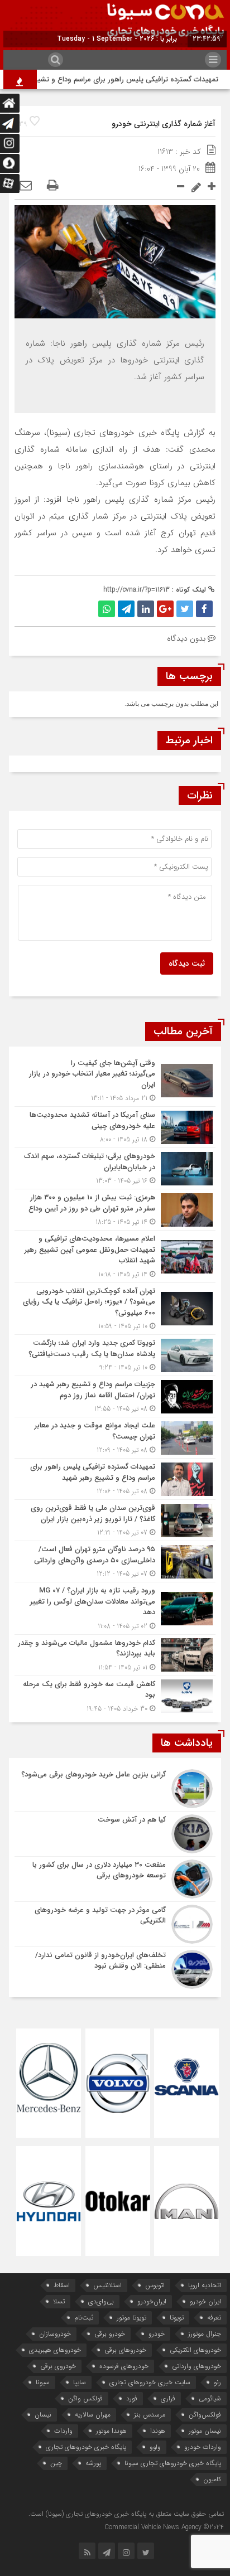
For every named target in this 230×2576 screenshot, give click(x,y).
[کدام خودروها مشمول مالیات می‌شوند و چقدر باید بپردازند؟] (115, 1655)
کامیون (212, 2479)
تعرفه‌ (214, 2318)
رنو (217, 2382)
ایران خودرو (205, 2301)
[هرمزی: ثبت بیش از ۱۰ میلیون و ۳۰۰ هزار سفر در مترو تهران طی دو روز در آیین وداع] (115, 1210)
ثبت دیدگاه (187, 963)
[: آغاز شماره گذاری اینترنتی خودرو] (26, 186)
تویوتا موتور (131, 2318)
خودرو (157, 2334)
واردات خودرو (203, 2447)
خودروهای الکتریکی (195, 2350)
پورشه (93, 2463)
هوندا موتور (111, 2431)
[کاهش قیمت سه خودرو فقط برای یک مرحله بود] (115, 1695)
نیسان (43, 2415)
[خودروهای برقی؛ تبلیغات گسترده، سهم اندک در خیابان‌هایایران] (115, 1168)
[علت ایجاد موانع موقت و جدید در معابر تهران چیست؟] (115, 1438)
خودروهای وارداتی (197, 2366)
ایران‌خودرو (152, 2301)
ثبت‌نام (84, 2318)
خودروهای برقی (125, 2350)
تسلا (59, 2301)
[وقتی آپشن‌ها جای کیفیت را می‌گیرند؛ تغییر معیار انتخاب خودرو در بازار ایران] (115, 1081)
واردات (63, 2431)
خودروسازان (55, 2334)
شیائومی (210, 2398)
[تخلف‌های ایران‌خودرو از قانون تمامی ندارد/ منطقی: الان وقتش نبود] (115, 1968)
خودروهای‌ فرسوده (124, 2366)
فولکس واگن (85, 2398)
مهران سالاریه (93, 2415)
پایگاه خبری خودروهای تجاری (86, 2447)
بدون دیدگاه (186, 638)
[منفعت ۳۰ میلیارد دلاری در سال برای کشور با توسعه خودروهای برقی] (115, 1879)
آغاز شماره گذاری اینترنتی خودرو (164, 124)
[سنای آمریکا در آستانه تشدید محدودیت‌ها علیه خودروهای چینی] (115, 1127)
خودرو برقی (110, 2334)
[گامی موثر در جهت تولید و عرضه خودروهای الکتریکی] (115, 1924)
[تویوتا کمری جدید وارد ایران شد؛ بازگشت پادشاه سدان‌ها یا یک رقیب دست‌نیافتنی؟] (115, 1355)
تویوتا (177, 2318)
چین (56, 2463)
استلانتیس (107, 2285)
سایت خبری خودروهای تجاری (150, 2382)
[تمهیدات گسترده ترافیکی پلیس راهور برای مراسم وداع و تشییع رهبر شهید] (115, 1479)
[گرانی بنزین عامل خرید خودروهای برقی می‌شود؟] (115, 1789)
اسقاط (62, 2285)
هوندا (158, 2431)
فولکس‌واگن (205, 2415)
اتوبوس (155, 2285)
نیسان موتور (205, 2431)
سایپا (80, 2382)
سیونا (43, 2382)
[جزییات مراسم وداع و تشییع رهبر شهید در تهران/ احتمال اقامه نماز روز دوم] (115, 1396)
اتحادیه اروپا (205, 2285)
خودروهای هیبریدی (55, 2350)
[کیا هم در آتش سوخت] (115, 1834)
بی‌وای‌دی (101, 2301)
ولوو (155, 2447)
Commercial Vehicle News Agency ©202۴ (164, 2527)
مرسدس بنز (150, 2415)
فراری (168, 2398)
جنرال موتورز (205, 2334)
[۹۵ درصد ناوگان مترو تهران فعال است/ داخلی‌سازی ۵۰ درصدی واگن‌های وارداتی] (115, 1561)
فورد (132, 2398)
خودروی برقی (58, 2366)
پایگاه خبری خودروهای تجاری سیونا (173, 2463)
